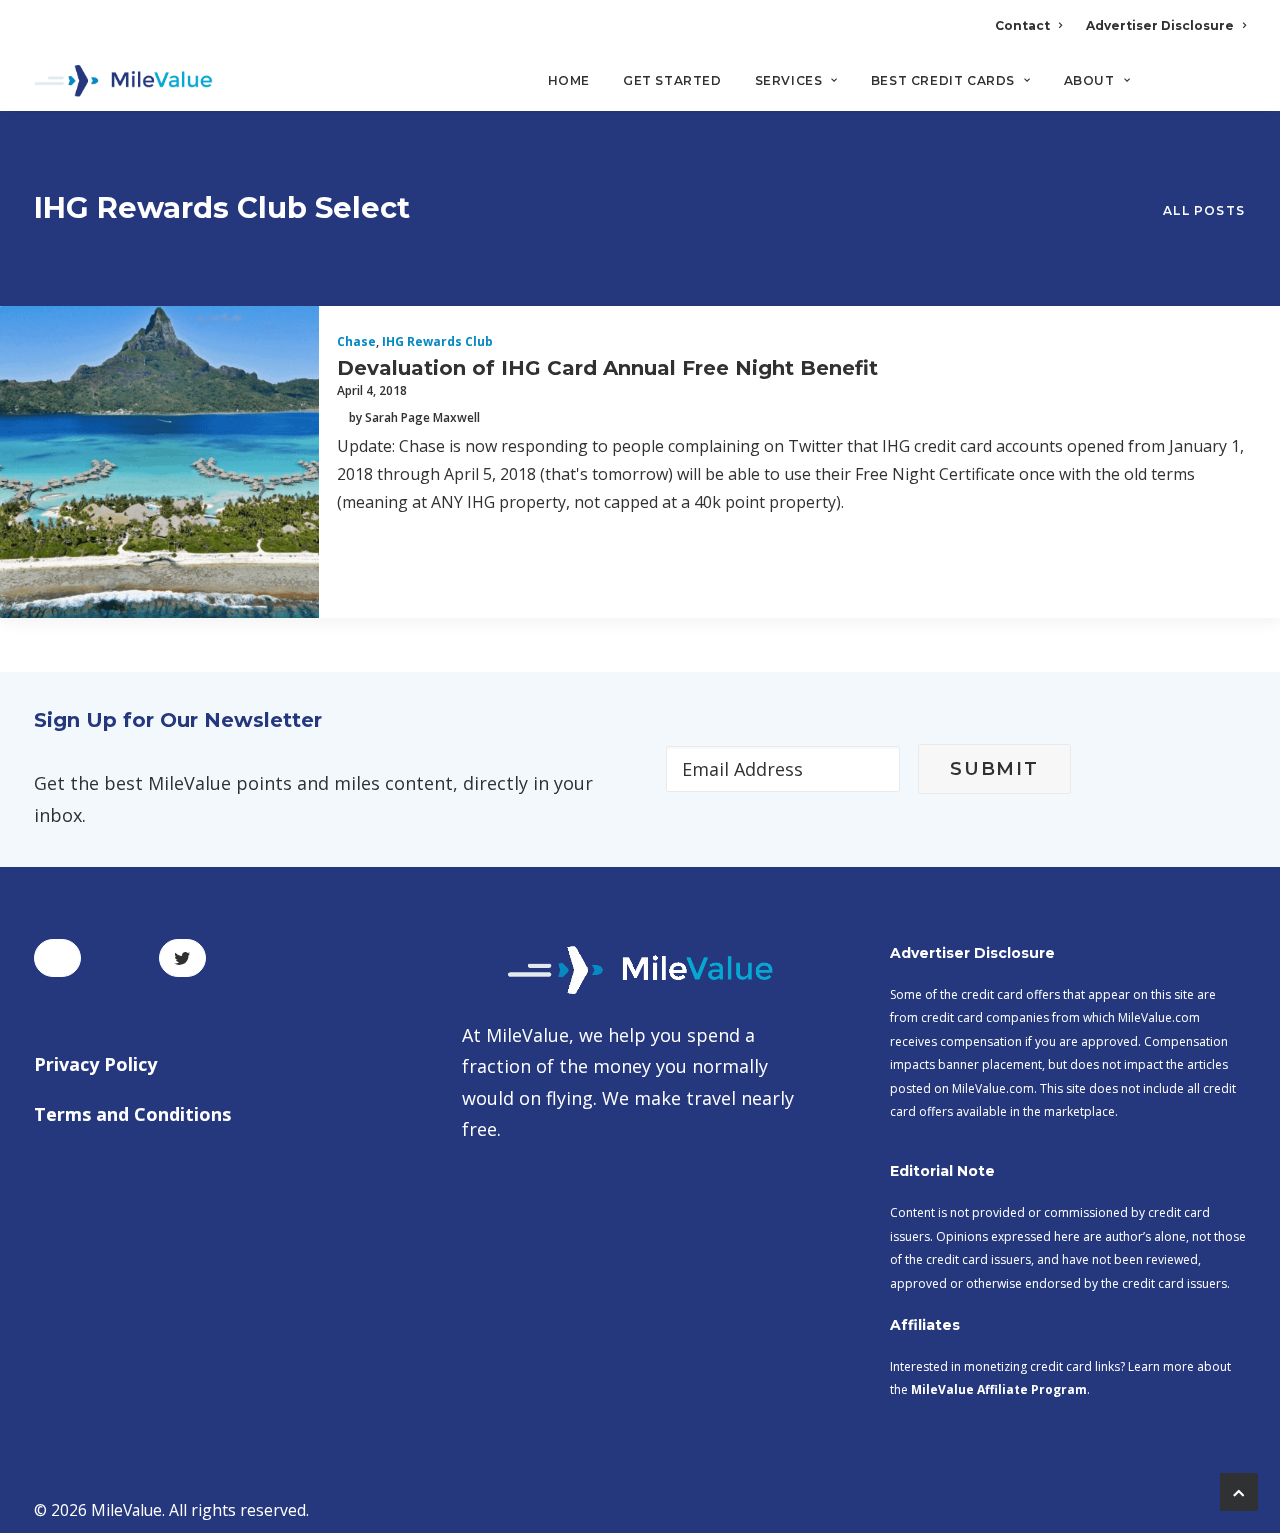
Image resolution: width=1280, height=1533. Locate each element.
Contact (1022, 25)
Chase (356, 341)
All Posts (1204, 210)
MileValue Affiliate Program (999, 1389)
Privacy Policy (95, 1064)
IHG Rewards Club (437, 341)
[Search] (1232, 89)
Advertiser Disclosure (1160, 25)
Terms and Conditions (132, 1114)
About (1089, 80)
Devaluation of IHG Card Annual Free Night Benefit (607, 368)
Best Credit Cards (943, 80)
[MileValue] (123, 81)
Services (789, 80)
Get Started (672, 80)
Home (569, 80)
